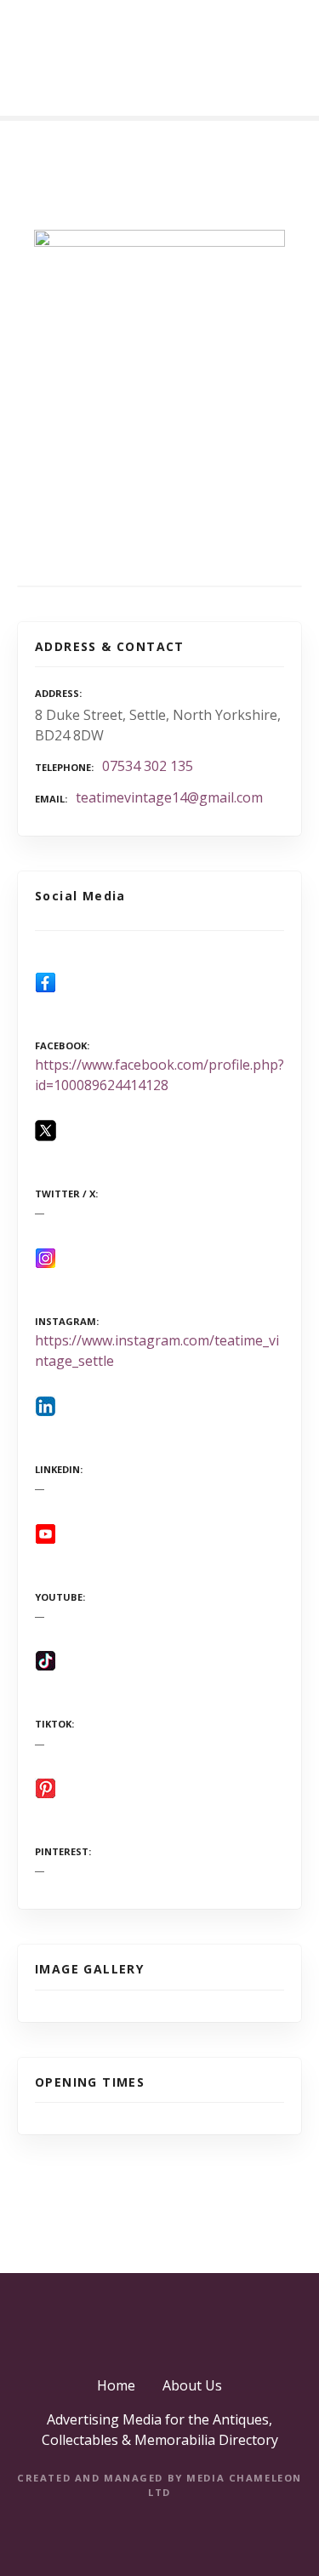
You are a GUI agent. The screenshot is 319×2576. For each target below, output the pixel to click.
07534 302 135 (148, 766)
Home (116, 2385)
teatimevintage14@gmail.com (169, 797)
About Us (192, 2385)
